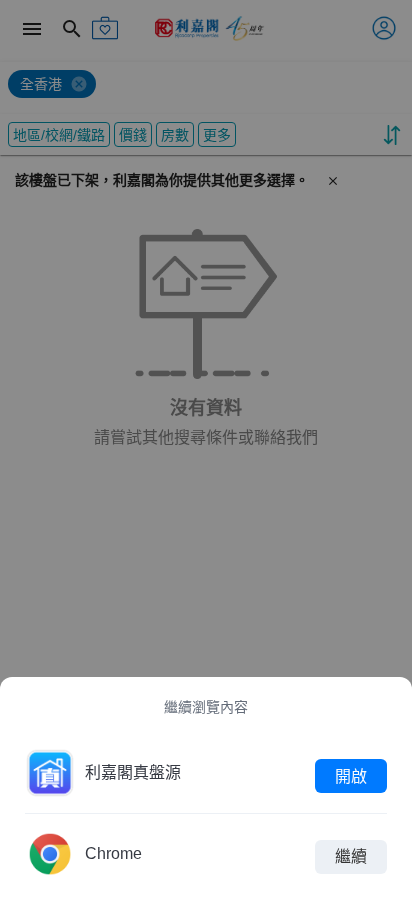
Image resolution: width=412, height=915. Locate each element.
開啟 (351, 775)
